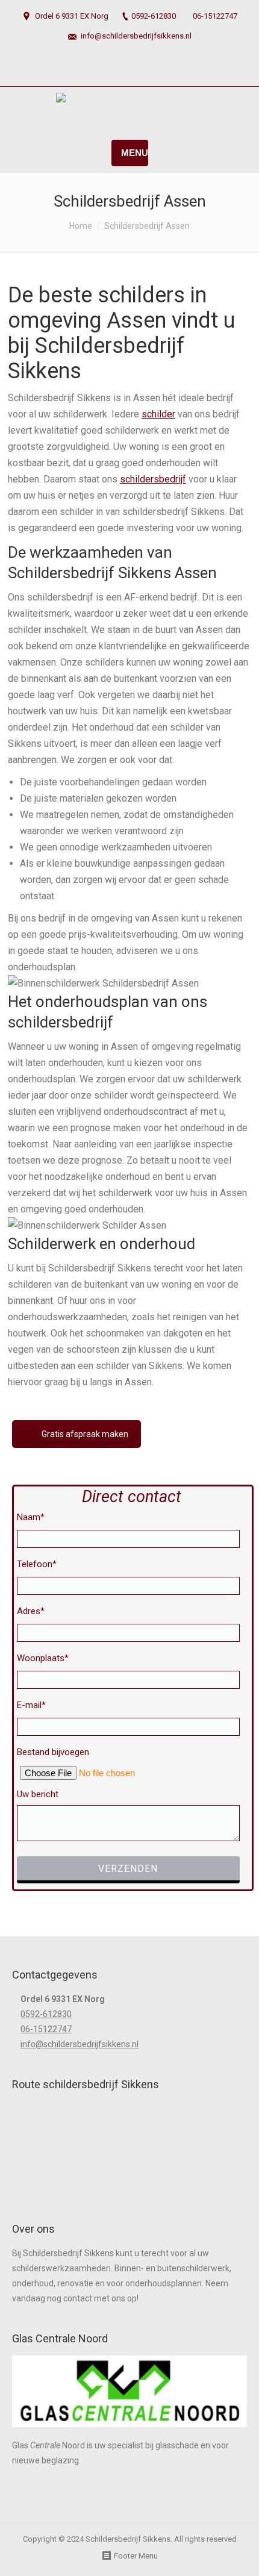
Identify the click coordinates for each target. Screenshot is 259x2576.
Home (81, 226)
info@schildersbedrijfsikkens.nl (136, 36)
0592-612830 (154, 16)
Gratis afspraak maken (85, 1434)
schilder (158, 414)
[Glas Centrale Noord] (129, 2430)
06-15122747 (215, 16)
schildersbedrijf (153, 479)
